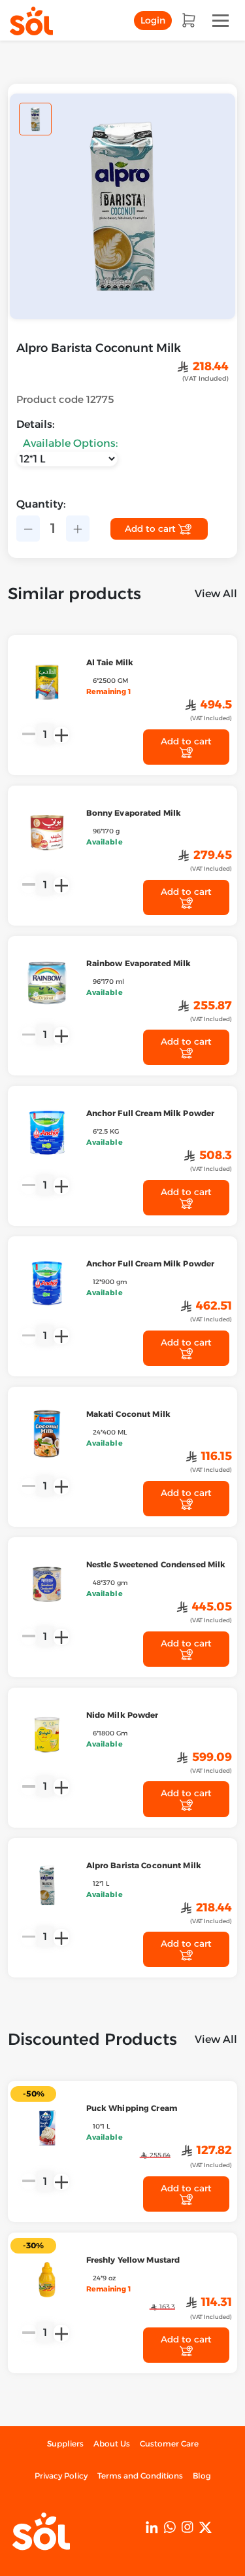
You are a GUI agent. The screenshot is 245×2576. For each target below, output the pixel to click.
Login (153, 20)
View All (216, 594)
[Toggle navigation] (220, 21)
